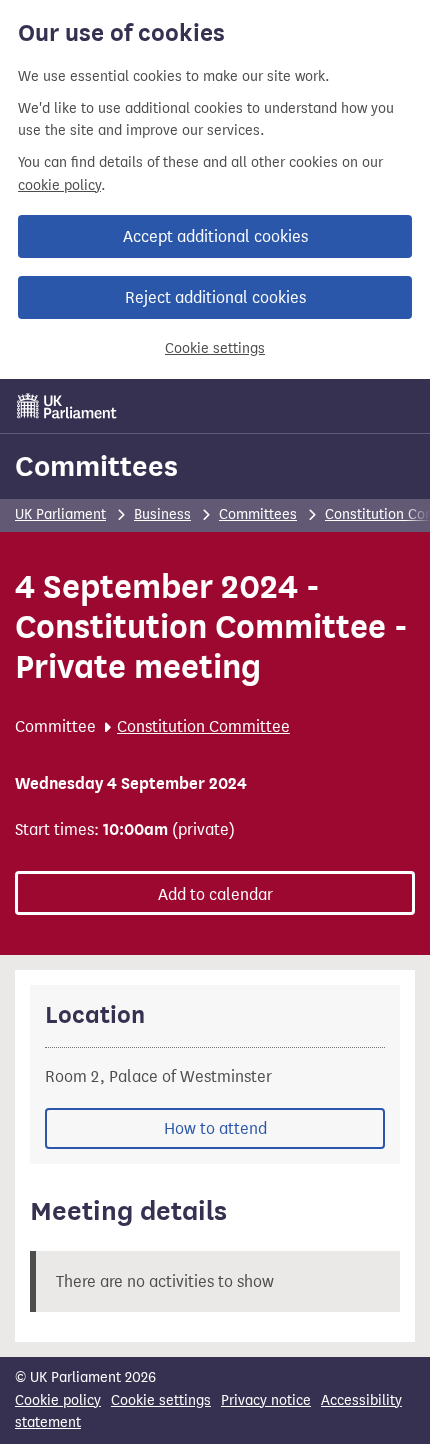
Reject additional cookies (215, 297)
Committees (96, 466)
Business (162, 514)
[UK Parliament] (67, 406)
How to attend (215, 1128)
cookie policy (59, 185)
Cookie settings (215, 348)
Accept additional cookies (215, 236)
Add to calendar (215, 894)
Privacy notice (266, 1400)
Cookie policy (58, 1400)
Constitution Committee (203, 726)
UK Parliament (60, 514)
